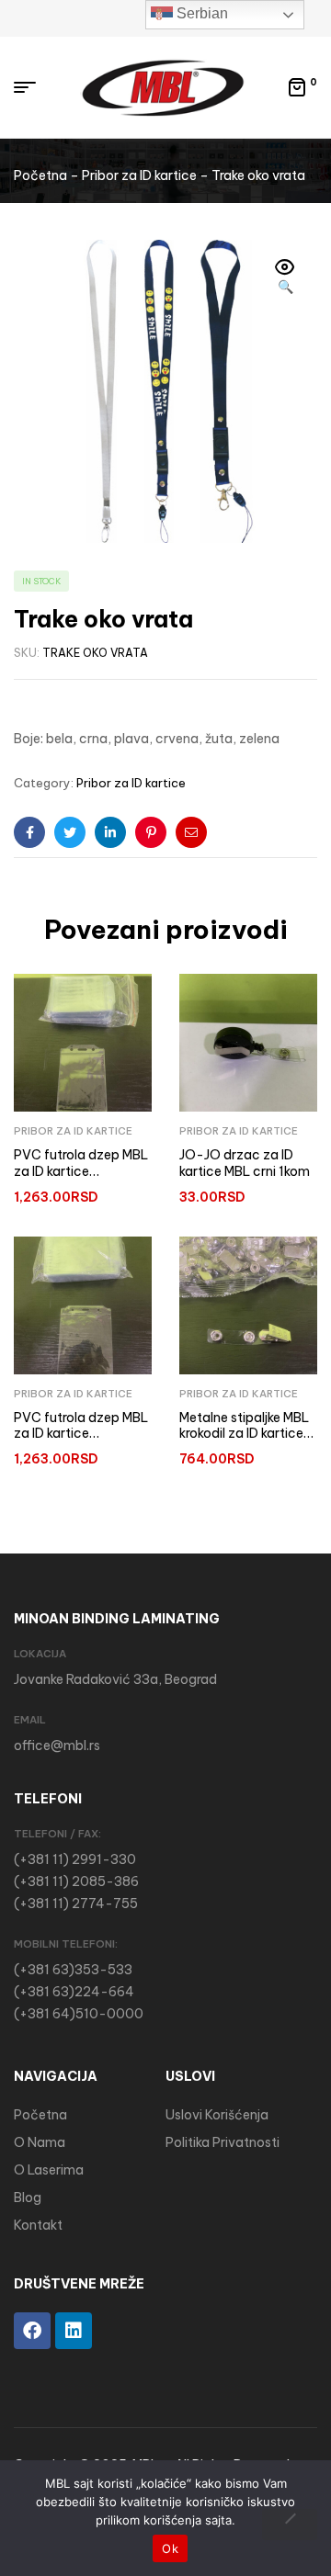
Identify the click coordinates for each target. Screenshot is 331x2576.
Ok (170, 2548)
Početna (40, 175)
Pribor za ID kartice (139, 175)
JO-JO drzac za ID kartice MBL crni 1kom (245, 1163)
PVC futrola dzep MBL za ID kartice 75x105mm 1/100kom (81, 1171)
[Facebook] (32, 2331)
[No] (290, 2525)
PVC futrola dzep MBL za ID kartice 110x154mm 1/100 (81, 1434)
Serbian (200, 13)
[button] (285, 278)
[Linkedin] (74, 2331)
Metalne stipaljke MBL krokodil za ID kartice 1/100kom (244, 1434)
